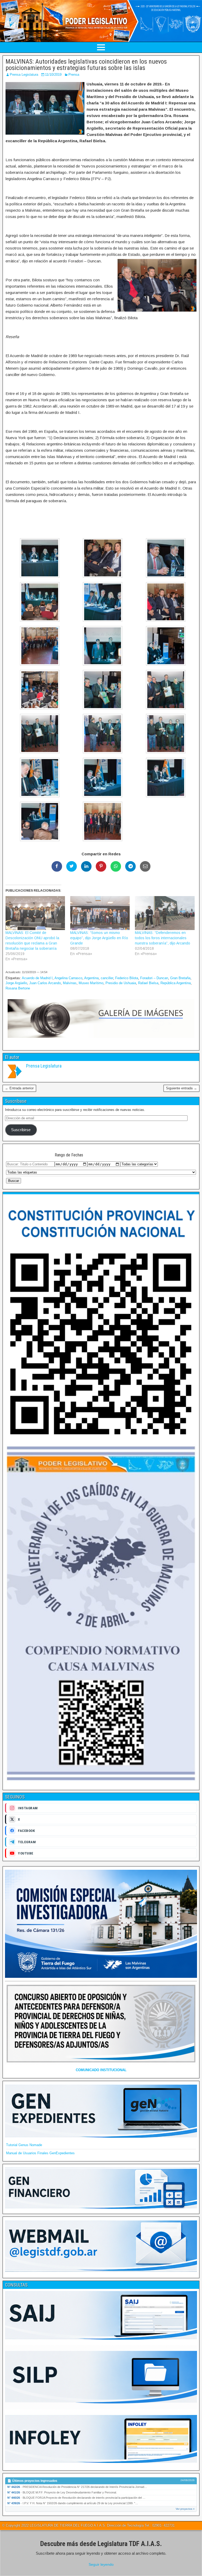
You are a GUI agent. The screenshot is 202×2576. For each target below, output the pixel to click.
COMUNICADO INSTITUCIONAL (101, 2070)
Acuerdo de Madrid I (37, 978)
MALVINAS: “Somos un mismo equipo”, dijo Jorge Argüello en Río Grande (99, 938)
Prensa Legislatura (24, 75)
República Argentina (176, 983)
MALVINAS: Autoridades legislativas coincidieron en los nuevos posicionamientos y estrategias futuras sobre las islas (86, 65)
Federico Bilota (127, 978)
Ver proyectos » (185, 2509)
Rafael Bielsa (148, 983)
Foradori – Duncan (154, 978)
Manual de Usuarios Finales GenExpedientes (40, 2153)
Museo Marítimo (91, 983)
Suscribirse (21, 1130)
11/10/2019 (53, 75)
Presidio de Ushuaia (121, 983)
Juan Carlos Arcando (45, 983)
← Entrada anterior (19, 1088)
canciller (107, 978)
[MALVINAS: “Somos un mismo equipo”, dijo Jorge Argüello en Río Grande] (100, 913)
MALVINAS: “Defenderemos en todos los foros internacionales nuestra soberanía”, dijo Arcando (163, 938)
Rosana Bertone (18, 988)
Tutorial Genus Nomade (24, 2145)
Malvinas (70, 983)
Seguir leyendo (101, 2564)
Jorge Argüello (16, 983)
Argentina (91, 978)
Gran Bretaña (180, 978)
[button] (37, 559)
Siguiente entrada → (181, 1088)
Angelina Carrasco (68, 978)
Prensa (74, 75)
